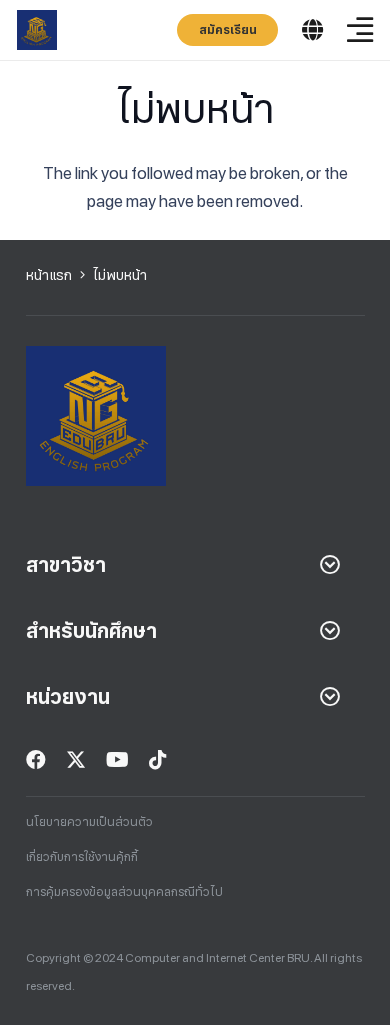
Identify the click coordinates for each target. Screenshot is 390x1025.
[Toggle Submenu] (330, 565)
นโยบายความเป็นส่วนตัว (89, 822)
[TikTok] (158, 760)
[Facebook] (36, 760)
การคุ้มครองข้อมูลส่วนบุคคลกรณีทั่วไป (124, 892)
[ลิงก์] (37, 30)
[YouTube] (117, 760)
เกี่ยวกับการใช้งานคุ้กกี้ (82, 857)
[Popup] (312, 30)
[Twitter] (76, 760)
